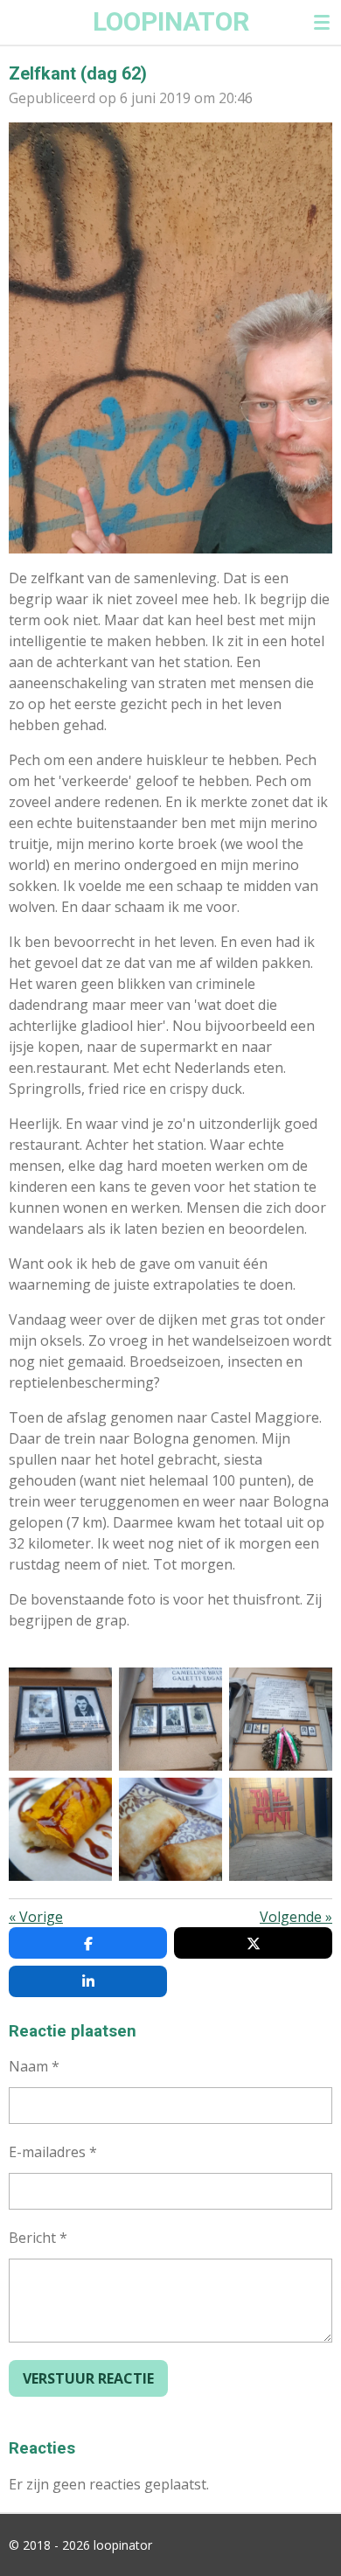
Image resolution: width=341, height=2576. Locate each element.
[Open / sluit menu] (322, 22)
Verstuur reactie (88, 2378)
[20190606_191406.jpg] (170, 1829)
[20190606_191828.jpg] (60, 1829)
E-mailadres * (53, 2152)
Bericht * (38, 2238)
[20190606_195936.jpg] (170, 1719)
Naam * (34, 2066)
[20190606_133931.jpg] (281, 1829)
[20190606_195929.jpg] (281, 1719)
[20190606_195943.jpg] (60, 1719)
